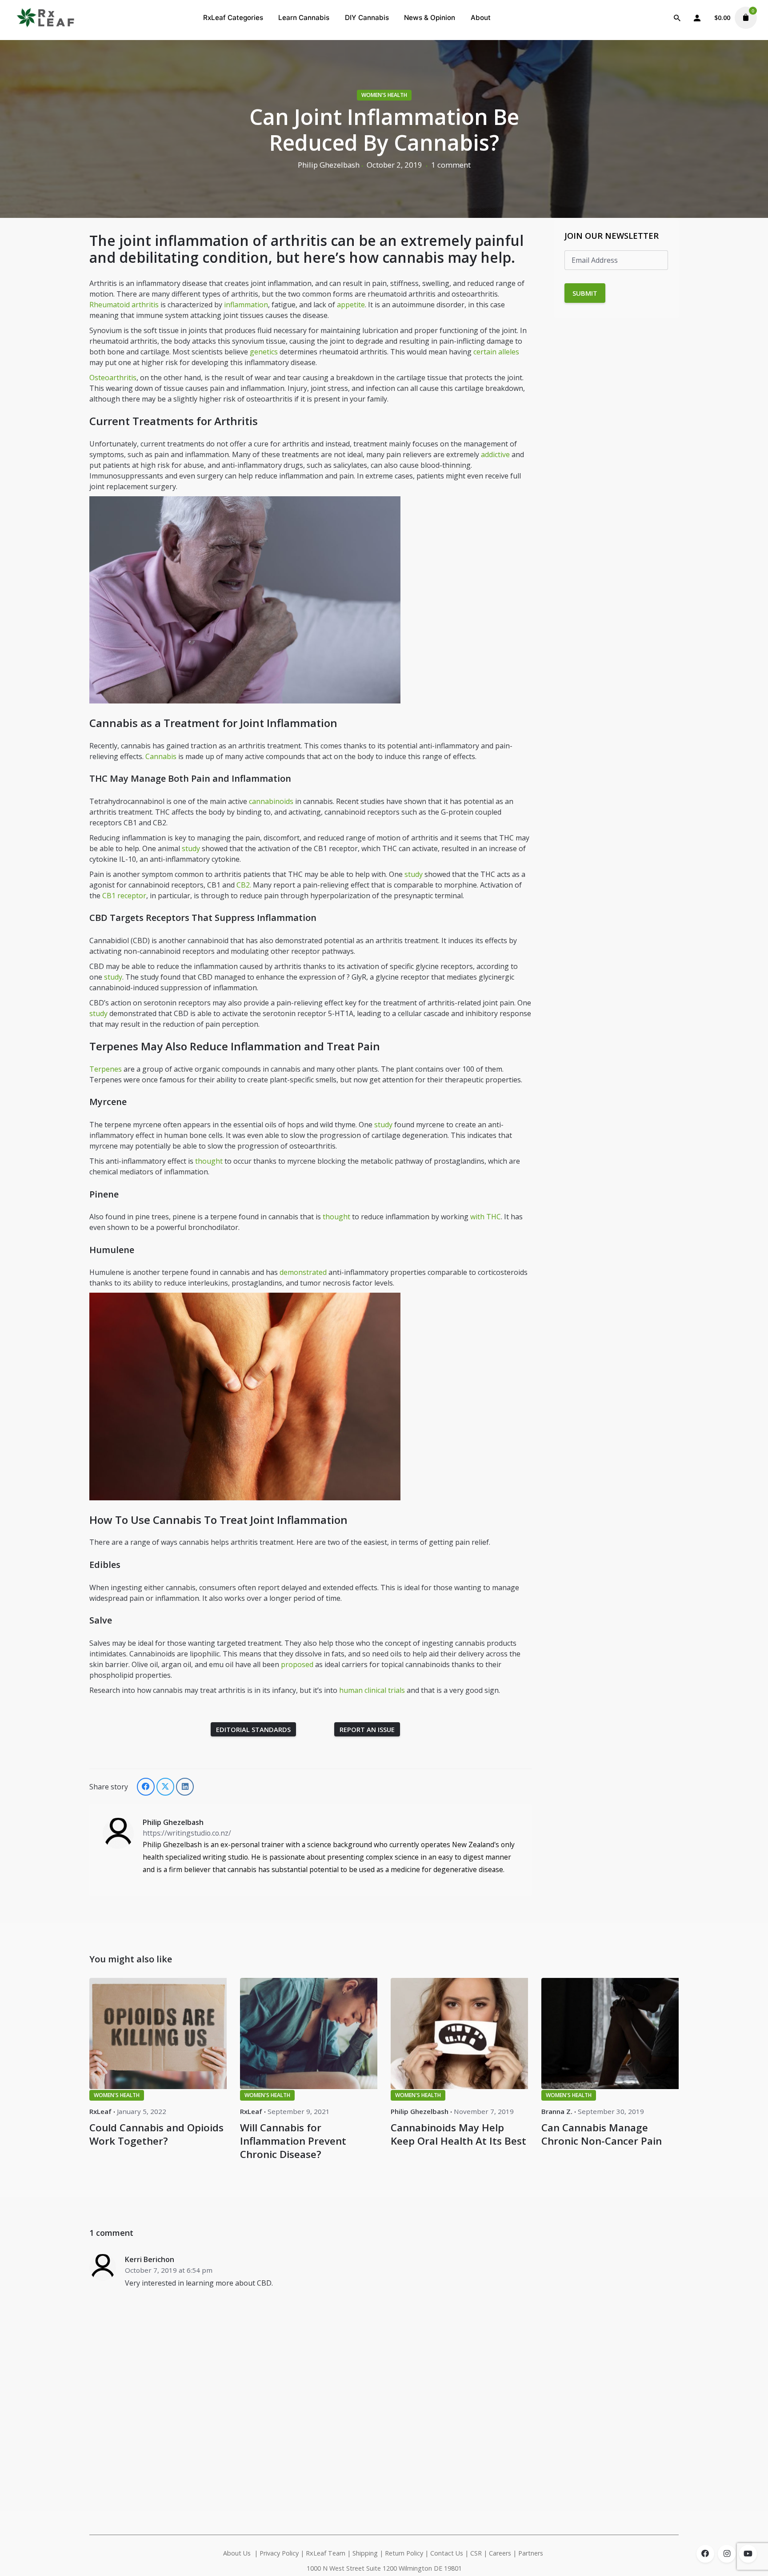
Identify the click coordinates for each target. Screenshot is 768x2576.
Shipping (365, 2553)
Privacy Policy (279, 2553)
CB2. (244, 885)
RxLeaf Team (326, 2553)
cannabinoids (271, 801)
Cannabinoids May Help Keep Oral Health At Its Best (458, 2134)
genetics (264, 352)
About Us (237, 2553)
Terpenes (106, 1069)
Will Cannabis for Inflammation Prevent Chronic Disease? (293, 2141)
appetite (351, 305)
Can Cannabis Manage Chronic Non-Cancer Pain (602, 2134)
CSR (476, 2553)
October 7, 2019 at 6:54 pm (169, 2270)
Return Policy (404, 2553)
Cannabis (161, 756)
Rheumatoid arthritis (124, 305)
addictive (495, 454)
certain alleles (496, 352)
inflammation (246, 305)
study (191, 848)
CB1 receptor (124, 896)
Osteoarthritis (113, 378)
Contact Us (447, 2553)
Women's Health (384, 95)
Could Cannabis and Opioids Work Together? (156, 2134)
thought (209, 1161)
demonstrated (303, 1272)
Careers (500, 2553)
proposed (297, 1664)
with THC (486, 1217)
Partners (532, 2553)
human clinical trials (372, 1690)
